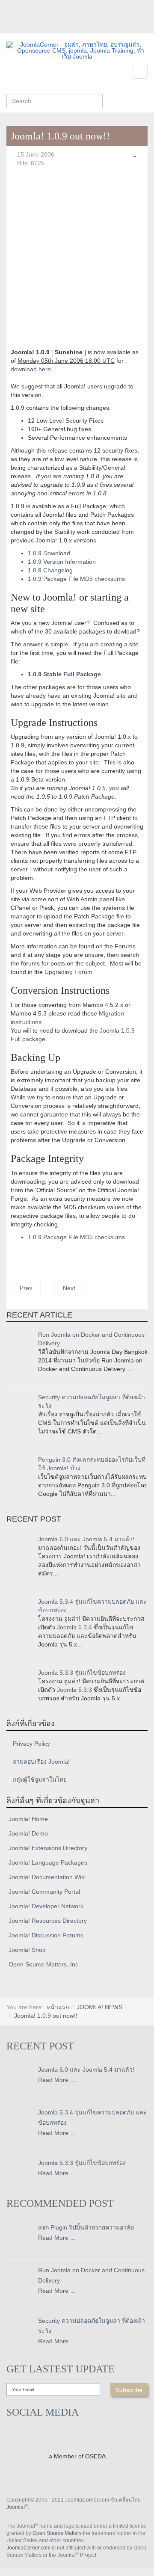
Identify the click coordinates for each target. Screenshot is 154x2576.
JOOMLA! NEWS (99, 2007)
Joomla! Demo (28, 1833)
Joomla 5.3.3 (74, 1690)
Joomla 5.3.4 (74, 1627)
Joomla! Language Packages (48, 1862)
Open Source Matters (57, 2533)
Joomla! (17, 2507)
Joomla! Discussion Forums (46, 1935)
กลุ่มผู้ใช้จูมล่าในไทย (40, 1780)
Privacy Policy (31, 1744)
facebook (13, 27)
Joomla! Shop (27, 1950)
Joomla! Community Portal (44, 1892)
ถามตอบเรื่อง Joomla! (41, 1762)
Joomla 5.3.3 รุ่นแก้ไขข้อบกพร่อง (82, 1673)
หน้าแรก (58, 2007)
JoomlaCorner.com (28, 2548)
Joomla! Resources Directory (48, 1921)
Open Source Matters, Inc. (44, 1964)
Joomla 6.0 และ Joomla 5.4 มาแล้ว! (86, 1539)
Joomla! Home (28, 1819)
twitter (30, 27)
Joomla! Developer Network (46, 1906)
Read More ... (57, 2080)
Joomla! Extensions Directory (48, 1848)
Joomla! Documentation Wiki (47, 1877)
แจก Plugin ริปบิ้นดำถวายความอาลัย (86, 2227)
